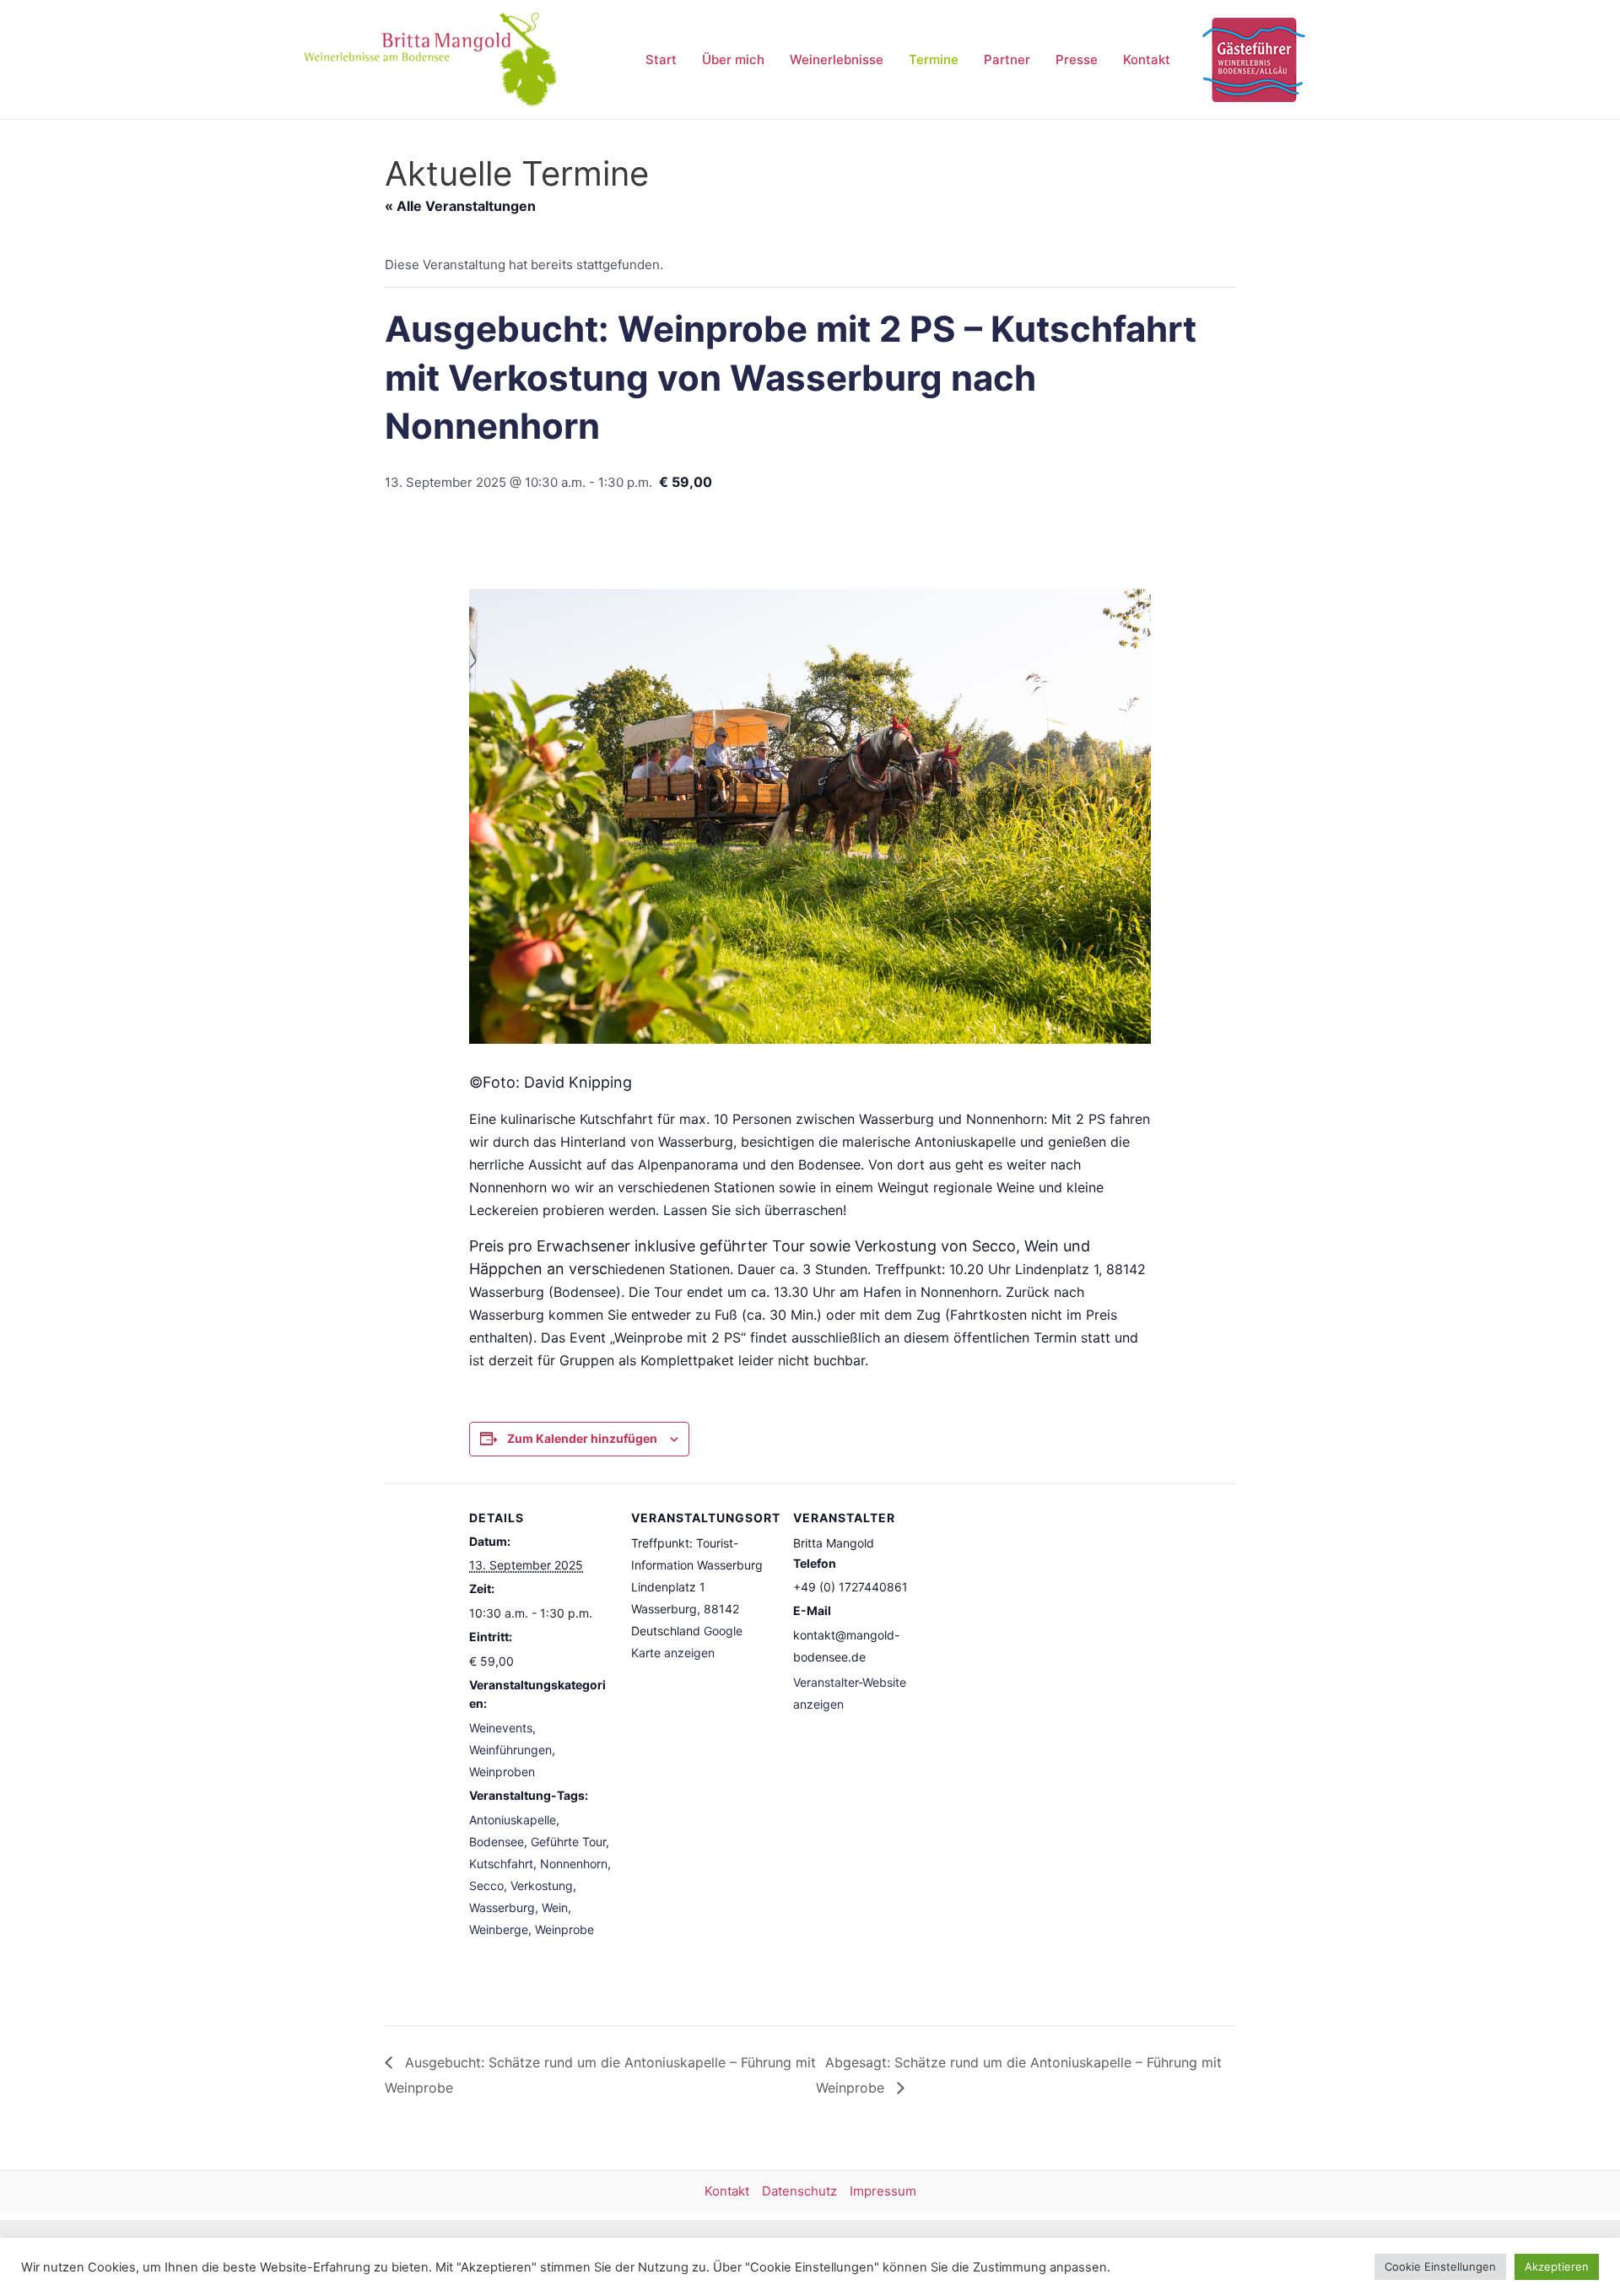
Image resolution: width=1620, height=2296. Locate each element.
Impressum (883, 2191)
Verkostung (542, 1885)
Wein (555, 1907)
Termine (934, 59)
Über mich (733, 59)
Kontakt (1147, 59)
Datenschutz (799, 2191)
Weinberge (499, 1929)
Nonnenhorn (574, 1864)
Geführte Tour (568, 1842)
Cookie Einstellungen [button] (1440, 2266)
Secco (486, 1885)
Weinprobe (564, 1929)
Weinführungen (510, 1750)
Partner (1007, 59)
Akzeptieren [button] (1557, 2266)
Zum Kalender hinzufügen (582, 1438)
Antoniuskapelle (513, 1820)
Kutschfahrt (501, 1864)
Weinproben (502, 1772)
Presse (1077, 59)
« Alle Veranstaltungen (460, 206)
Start (661, 59)
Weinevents (501, 1728)
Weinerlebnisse (837, 59)
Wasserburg (502, 1907)
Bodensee (497, 1842)
